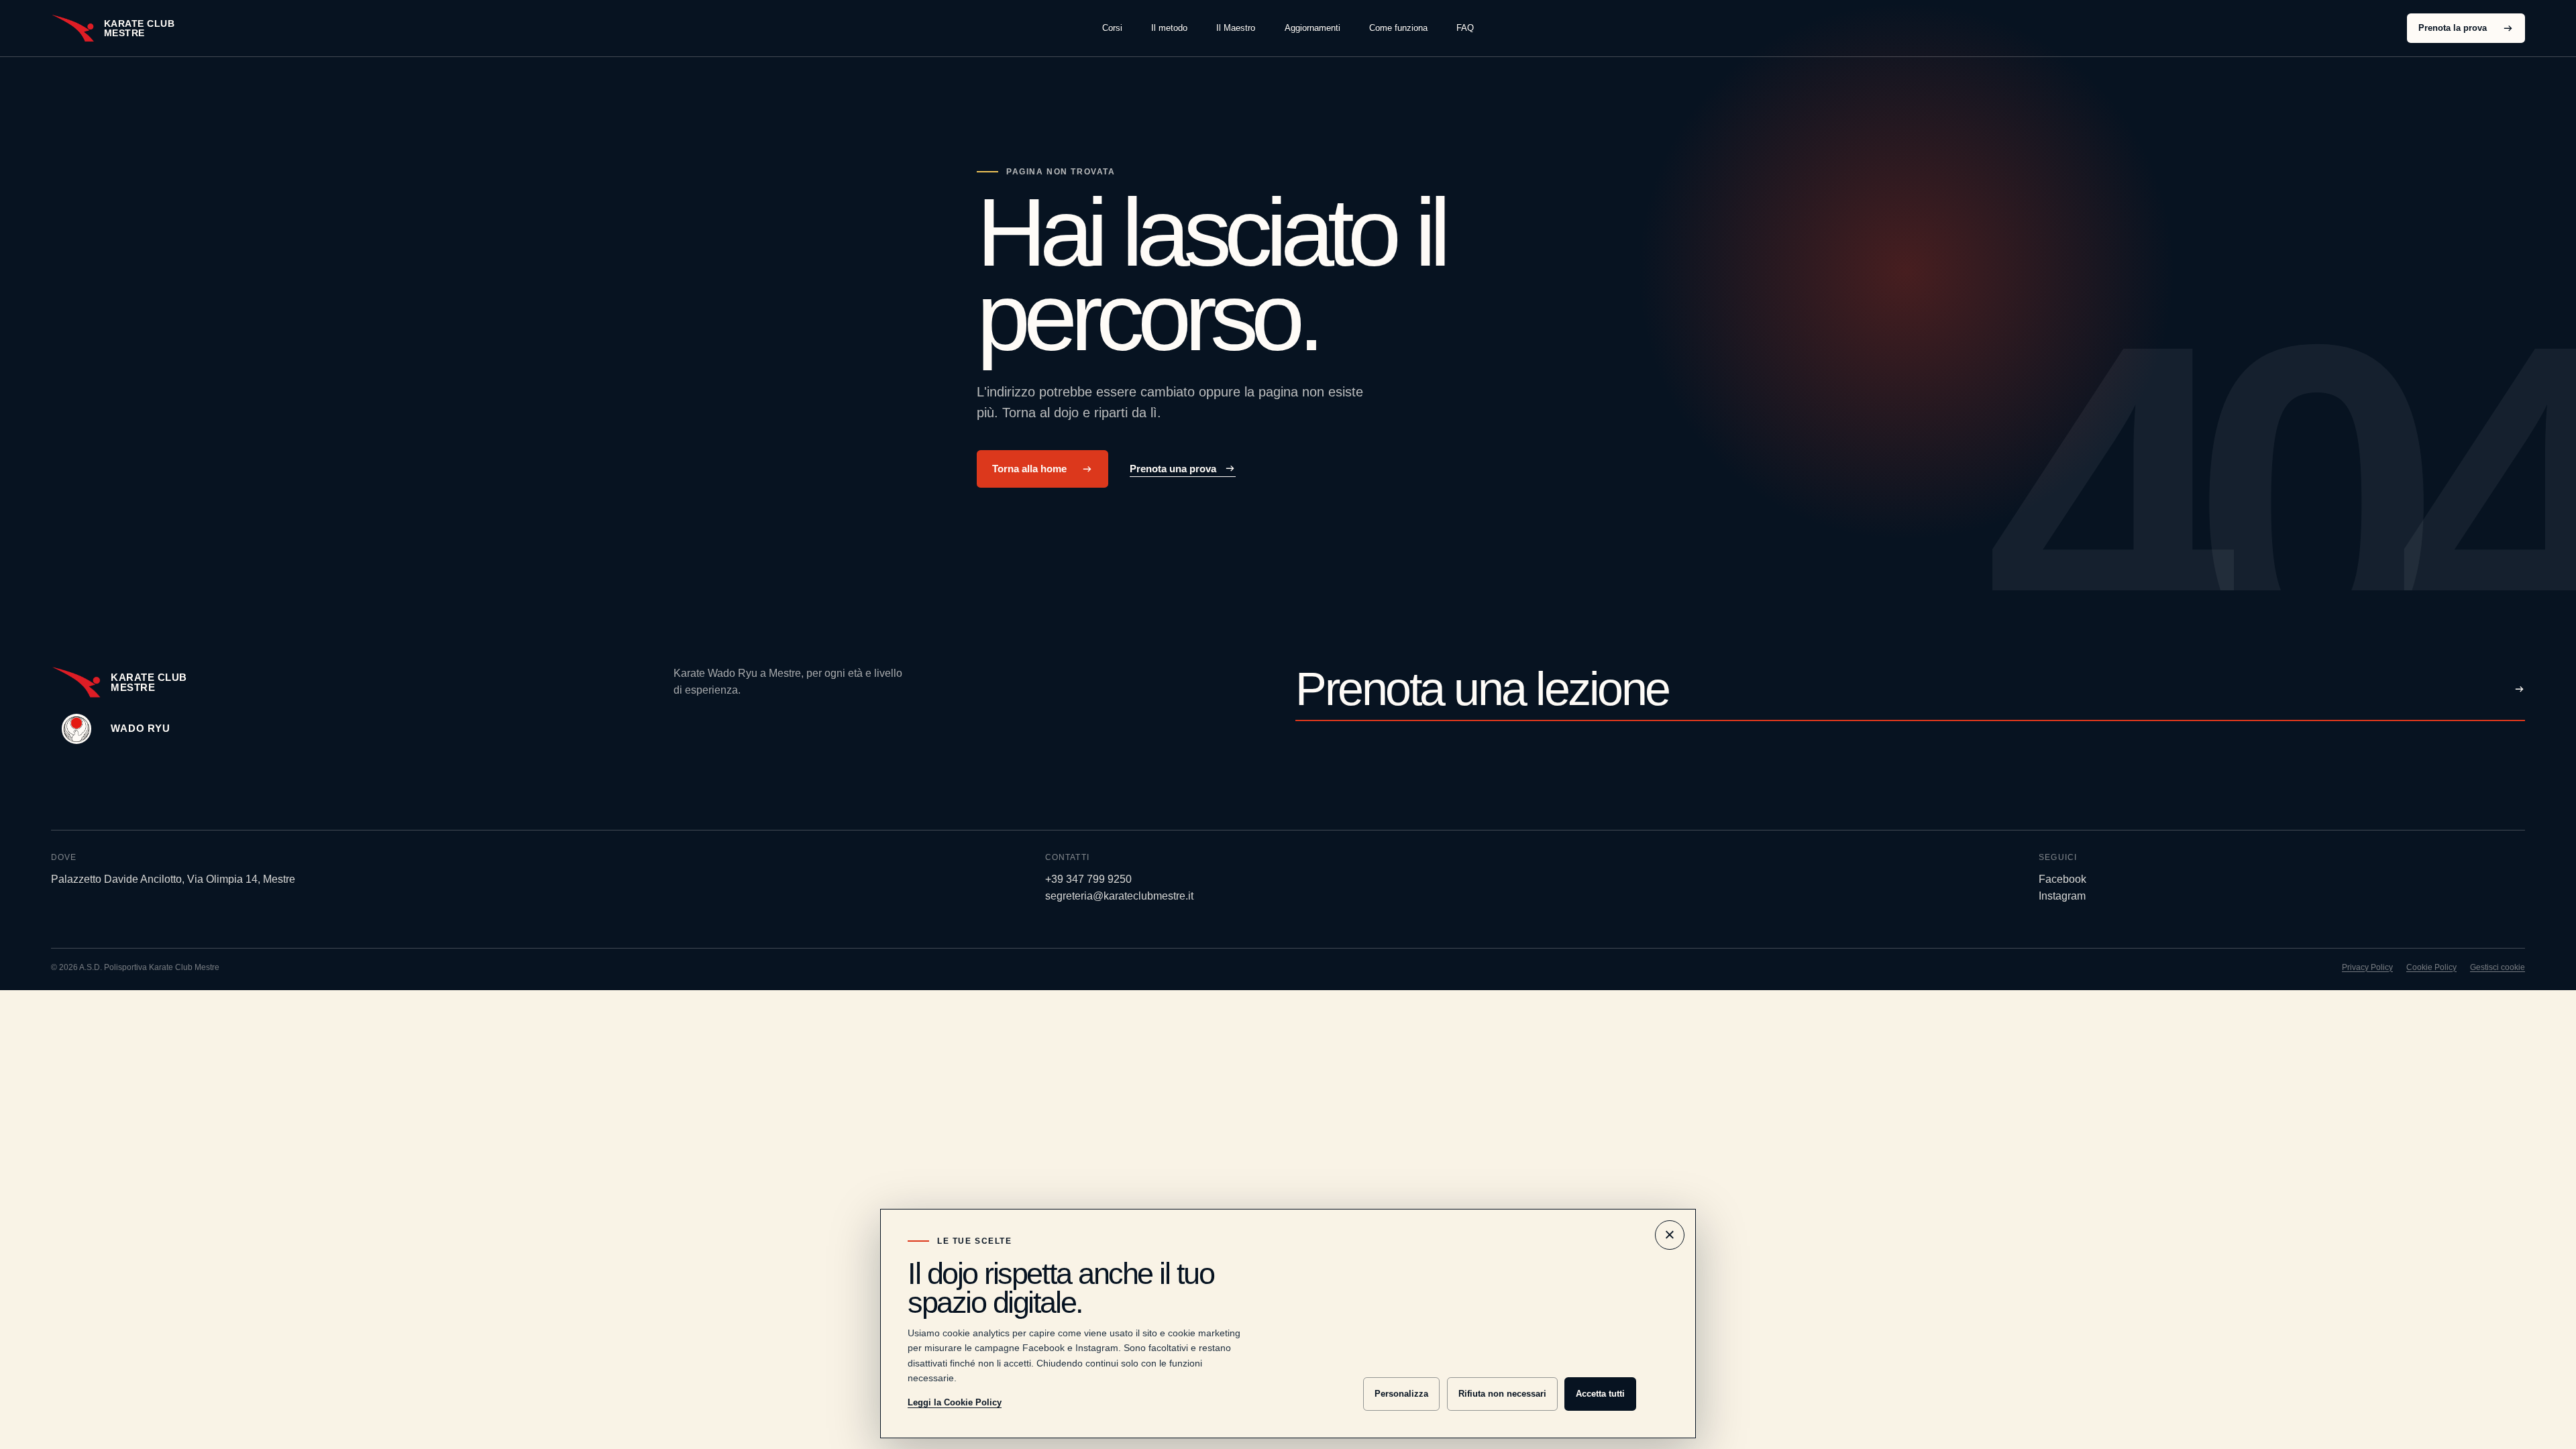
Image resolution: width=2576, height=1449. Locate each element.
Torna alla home (1029, 469)
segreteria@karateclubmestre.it (1119, 896)
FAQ (1465, 28)
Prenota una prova (1173, 469)
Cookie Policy (2431, 967)
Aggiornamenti (1312, 28)
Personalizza (1401, 1394)
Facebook (2062, 879)
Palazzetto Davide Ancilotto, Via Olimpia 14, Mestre (173, 879)
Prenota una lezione (1482, 690)
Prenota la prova (2453, 28)
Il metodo (1169, 28)
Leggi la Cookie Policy (955, 1402)
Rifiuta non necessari (1502, 1394)
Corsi (1112, 28)
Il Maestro (1236, 28)
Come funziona (1398, 28)
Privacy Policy (2367, 967)
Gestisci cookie (2498, 967)
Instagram (2062, 896)
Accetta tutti (1600, 1394)
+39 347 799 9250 (1088, 879)
